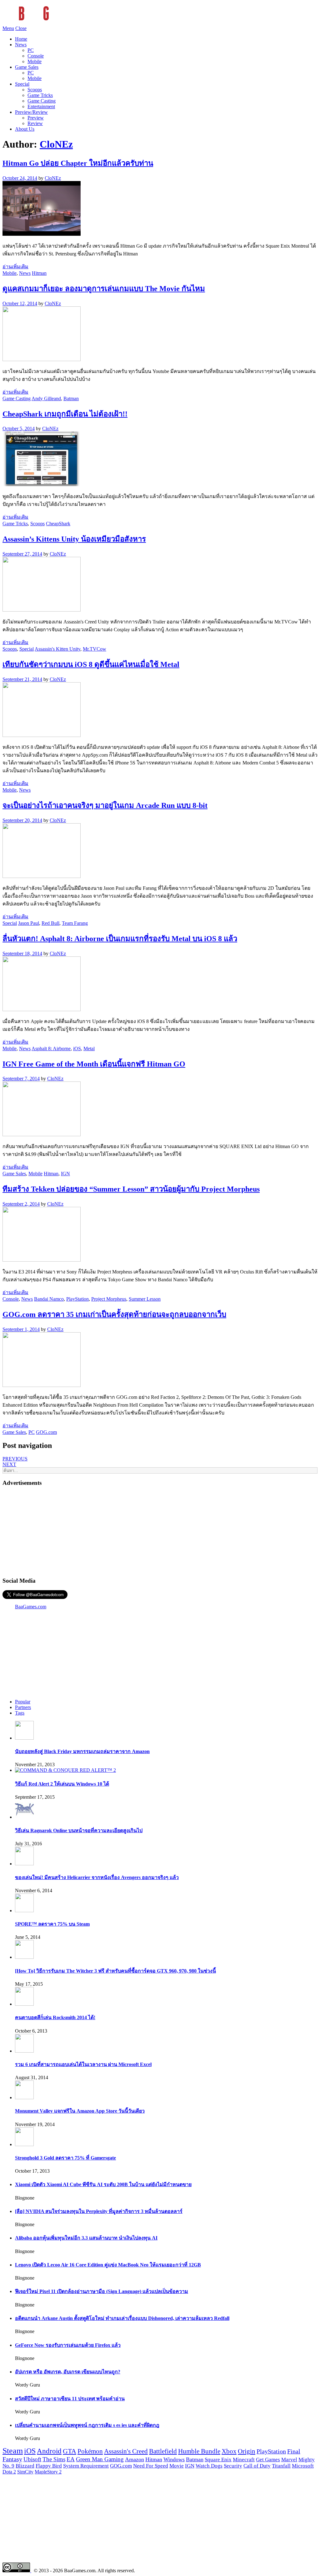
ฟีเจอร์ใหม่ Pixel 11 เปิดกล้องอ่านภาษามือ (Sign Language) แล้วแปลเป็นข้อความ (102, 2291)
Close (21, 28)
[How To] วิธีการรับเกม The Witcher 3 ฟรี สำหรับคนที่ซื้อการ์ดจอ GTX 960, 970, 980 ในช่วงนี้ (115, 1971)
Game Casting (42, 101)
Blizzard (25, 2466)
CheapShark (58, 524)
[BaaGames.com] (59, 23)
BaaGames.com (31, 1607)
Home (21, 39)
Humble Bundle (199, 2451)
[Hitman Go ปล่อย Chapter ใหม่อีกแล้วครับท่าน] (42, 234)
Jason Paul (29, 923)
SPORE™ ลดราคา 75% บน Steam (52, 1924)
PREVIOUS (15, 1459)
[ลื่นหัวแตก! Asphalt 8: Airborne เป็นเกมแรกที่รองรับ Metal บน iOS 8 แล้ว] (42, 1009)
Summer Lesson (145, 1299)
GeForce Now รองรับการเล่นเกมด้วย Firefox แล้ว (68, 2345)
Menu (8, 28)
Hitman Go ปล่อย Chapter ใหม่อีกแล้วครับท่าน (78, 163)
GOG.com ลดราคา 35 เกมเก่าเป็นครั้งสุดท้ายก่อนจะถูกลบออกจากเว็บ (114, 1314)
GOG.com (46, 1432)
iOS (77, 1049)
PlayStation (77, 1299)
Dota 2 (9, 2472)
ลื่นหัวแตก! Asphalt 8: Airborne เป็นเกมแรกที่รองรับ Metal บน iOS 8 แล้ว (120, 939)
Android (49, 2451)
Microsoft (303, 2466)
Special (22, 84)
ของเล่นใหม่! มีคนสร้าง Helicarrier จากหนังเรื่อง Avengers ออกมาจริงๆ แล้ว (97, 1877)
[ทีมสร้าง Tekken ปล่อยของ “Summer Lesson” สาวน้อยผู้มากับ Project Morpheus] (42, 1260)
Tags (20, 1713)
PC (31, 50)
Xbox (229, 2451)
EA (71, 2459)
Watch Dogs (209, 2466)
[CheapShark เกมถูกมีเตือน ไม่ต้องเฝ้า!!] (42, 484)
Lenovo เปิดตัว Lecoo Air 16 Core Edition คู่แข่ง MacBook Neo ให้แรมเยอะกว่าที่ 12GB (108, 2265)
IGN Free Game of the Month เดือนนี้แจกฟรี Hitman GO (94, 1064)
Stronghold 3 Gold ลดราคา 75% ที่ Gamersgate (65, 2158)
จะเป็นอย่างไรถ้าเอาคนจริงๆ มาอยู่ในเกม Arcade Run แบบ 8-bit (105, 805)
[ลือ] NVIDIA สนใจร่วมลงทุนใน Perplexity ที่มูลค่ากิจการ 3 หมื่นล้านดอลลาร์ (99, 2211)
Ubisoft (32, 2459)
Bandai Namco (49, 1299)
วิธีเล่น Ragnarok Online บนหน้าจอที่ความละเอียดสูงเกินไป (79, 1830)
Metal (89, 1049)
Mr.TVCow (95, 649)
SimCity (25, 2472)
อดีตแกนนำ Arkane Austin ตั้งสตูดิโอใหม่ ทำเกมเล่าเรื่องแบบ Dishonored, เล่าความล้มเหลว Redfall (122, 2318)
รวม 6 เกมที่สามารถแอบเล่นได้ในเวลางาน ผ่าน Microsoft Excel (83, 2064)
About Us (25, 129)
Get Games (268, 2460)
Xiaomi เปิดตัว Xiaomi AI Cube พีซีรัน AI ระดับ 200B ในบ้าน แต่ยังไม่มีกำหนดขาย (103, 2184)
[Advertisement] (160, 1531)
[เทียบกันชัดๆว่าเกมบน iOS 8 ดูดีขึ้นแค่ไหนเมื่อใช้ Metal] (42, 735)
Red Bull (50, 923)
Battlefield (163, 2451)
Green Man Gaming (100, 2459)
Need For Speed (151, 2466)
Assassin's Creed (126, 2451)
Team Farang (75, 923)
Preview (36, 118)
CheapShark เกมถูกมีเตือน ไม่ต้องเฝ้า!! (65, 414)
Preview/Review (31, 112)
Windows (174, 2459)
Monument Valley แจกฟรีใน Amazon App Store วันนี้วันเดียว (80, 2111)
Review (35, 123)
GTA (70, 2451)
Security (233, 2466)
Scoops (35, 90)
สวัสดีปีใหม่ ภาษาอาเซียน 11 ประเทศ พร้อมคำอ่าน (70, 2399)
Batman (71, 398)
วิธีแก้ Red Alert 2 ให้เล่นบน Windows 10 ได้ (62, 1784)
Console (36, 56)
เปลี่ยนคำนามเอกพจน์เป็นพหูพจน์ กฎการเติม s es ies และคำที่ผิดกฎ (87, 2425)
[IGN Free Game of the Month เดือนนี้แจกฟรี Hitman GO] (42, 1134)
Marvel (289, 2460)
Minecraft (244, 2459)
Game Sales (27, 67)
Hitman (39, 273)
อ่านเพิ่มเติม (15, 267)
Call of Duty (257, 2466)
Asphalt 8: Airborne (51, 1049)
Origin (247, 2451)
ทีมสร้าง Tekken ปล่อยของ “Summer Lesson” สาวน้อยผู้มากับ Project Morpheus (131, 1189)
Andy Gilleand (46, 398)
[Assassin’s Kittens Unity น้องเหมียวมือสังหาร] (42, 610)
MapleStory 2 (48, 2472)
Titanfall (281, 2466)
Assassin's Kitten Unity (57, 649)
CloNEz (56, 144)
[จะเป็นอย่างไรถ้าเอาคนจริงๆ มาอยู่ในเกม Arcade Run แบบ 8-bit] (42, 876)
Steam (13, 2451)
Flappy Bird (49, 2466)
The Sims (54, 2459)
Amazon (135, 2459)
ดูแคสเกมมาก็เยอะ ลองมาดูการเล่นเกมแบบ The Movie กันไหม (104, 289)
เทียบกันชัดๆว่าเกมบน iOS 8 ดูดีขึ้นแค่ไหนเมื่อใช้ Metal (91, 664)
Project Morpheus (109, 1299)
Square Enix (218, 2459)
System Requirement (86, 2466)
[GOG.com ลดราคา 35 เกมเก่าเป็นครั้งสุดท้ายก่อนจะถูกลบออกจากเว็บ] (42, 1385)
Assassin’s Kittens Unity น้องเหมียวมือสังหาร (74, 539)
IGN (65, 1174)
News (21, 45)
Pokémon (90, 2451)
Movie (177, 2466)
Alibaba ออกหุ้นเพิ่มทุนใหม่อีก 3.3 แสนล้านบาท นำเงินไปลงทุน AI (86, 2238)
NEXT (9, 1464)
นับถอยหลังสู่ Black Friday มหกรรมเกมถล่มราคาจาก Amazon (82, 1751)
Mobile (35, 61)
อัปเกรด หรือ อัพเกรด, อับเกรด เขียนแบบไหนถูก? (68, 2372)
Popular (23, 1702)
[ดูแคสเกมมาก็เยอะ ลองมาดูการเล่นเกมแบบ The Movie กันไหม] (42, 359)
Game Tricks (40, 95)
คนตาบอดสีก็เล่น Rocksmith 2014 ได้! (55, 2017)
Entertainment (41, 106)
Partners (23, 1707)
